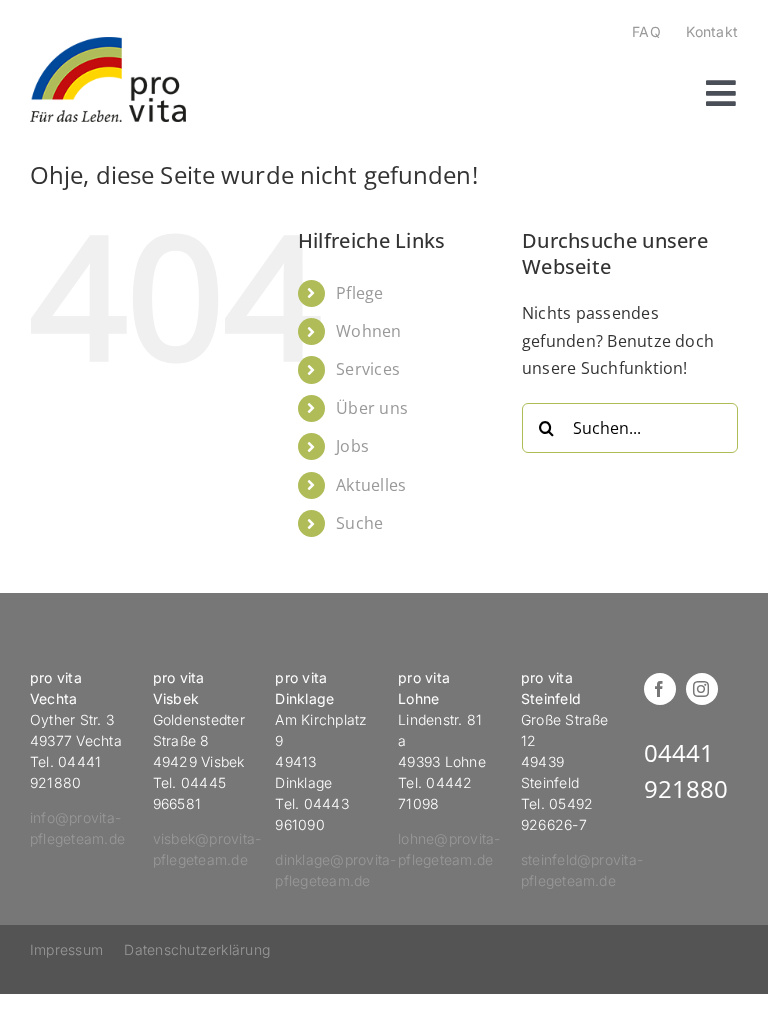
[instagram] (702, 689)
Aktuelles (371, 485)
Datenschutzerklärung (197, 949)
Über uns (372, 408)
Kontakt (712, 31)
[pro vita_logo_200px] (108, 45)
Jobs (352, 446)
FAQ (646, 31)
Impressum (66, 949)
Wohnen (368, 331)
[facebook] (660, 689)
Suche (359, 523)
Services (368, 369)
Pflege (359, 293)
